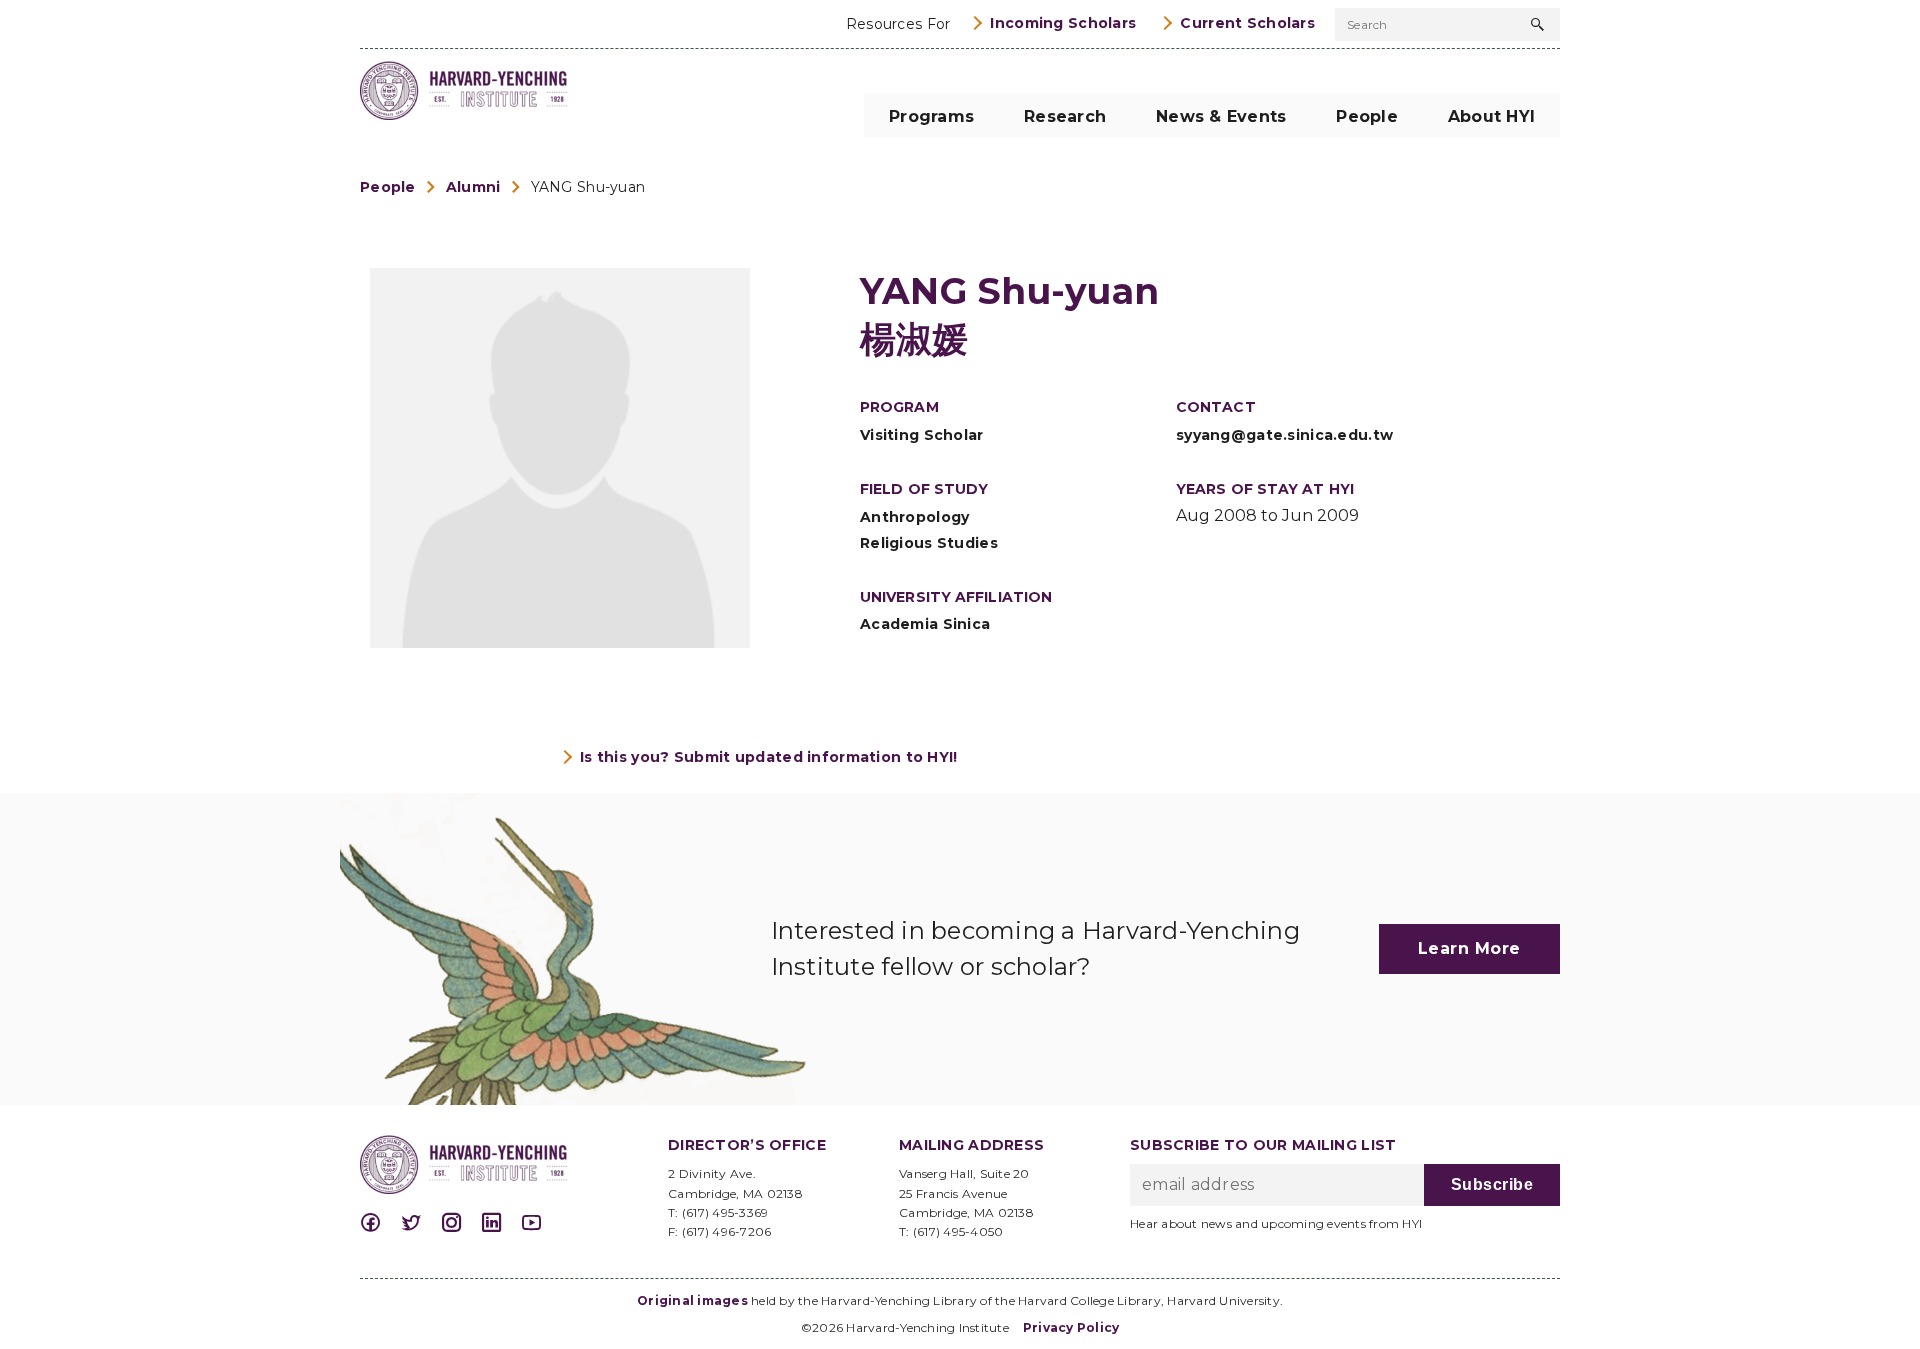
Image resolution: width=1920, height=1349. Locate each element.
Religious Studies (929, 543)
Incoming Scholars (1063, 23)
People (388, 187)
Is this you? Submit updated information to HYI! (769, 757)
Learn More (1469, 948)
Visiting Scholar (922, 435)
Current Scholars (1247, 23)
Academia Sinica (925, 624)
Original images (692, 1300)
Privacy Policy (1071, 1327)
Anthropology (914, 517)
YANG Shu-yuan (588, 187)
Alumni (473, 187)
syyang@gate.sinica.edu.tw (1284, 435)
